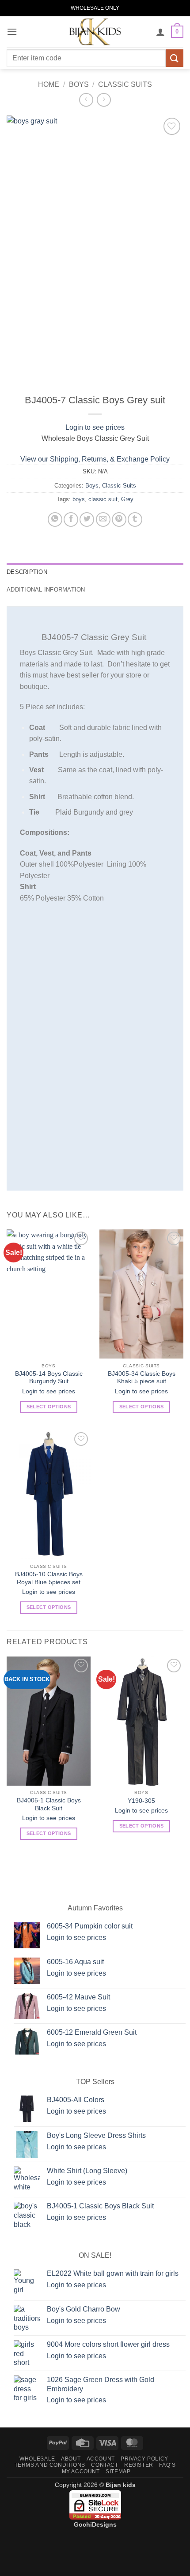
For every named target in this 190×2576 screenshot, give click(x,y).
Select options (49, 1407)
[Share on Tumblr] (135, 519)
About (71, 2459)
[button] (12, 32)
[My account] (160, 32)
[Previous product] (104, 100)
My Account (81, 2472)
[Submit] (175, 58)
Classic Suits (125, 84)
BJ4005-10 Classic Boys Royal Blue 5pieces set (49, 1578)
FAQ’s (167, 2465)
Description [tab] (27, 572)
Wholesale (37, 2459)
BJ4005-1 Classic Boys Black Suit (49, 1804)
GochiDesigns (95, 2524)
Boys (79, 84)
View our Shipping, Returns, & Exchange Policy (95, 459)
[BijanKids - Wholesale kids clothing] (95, 32)
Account (101, 2459)
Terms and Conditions (50, 2465)
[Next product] (86, 100)
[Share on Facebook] (71, 519)
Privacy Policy (144, 2459)
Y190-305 (141, 1801)
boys (79, 499)
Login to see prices (95, 427)
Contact (104, 2465)
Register (139, 2465)
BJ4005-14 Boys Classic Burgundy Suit (49, 1378)
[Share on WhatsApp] (55, 519)
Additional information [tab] (46, 590)
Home (49, 84)
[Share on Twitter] (87, 519)
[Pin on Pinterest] (119, 519)
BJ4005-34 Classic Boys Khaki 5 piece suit (142, 1378)
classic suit (103, 499)
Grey (127, 499)
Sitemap (118, 2472)
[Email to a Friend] (103, 519)
